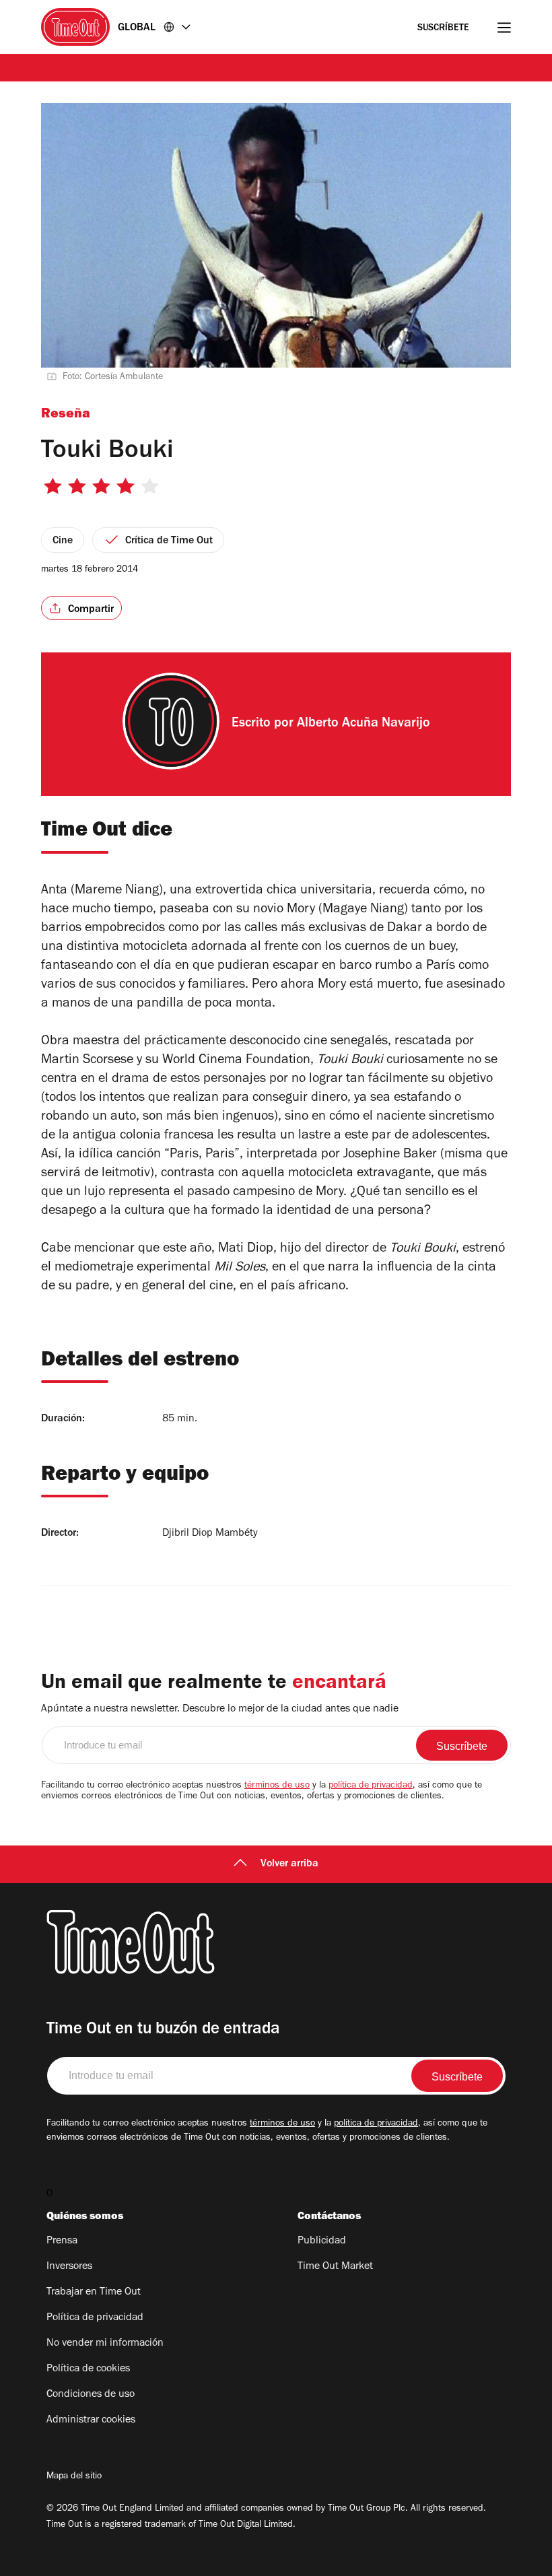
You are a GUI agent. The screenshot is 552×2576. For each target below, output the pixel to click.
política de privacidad (371, 1786)
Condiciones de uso (91, 2395)
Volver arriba (289, 1864)
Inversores (69, 2267)
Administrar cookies (91, 2420)
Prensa (62, 2241)
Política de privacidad (95, 2318)
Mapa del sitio (74, 2477)
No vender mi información (105, 2344)
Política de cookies (88, 2369)
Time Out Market (335, 2267)
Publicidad (322, 2241)
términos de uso (277, 1786)
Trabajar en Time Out (94, 2293)
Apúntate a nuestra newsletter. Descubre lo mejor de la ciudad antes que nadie (220, 1709)
